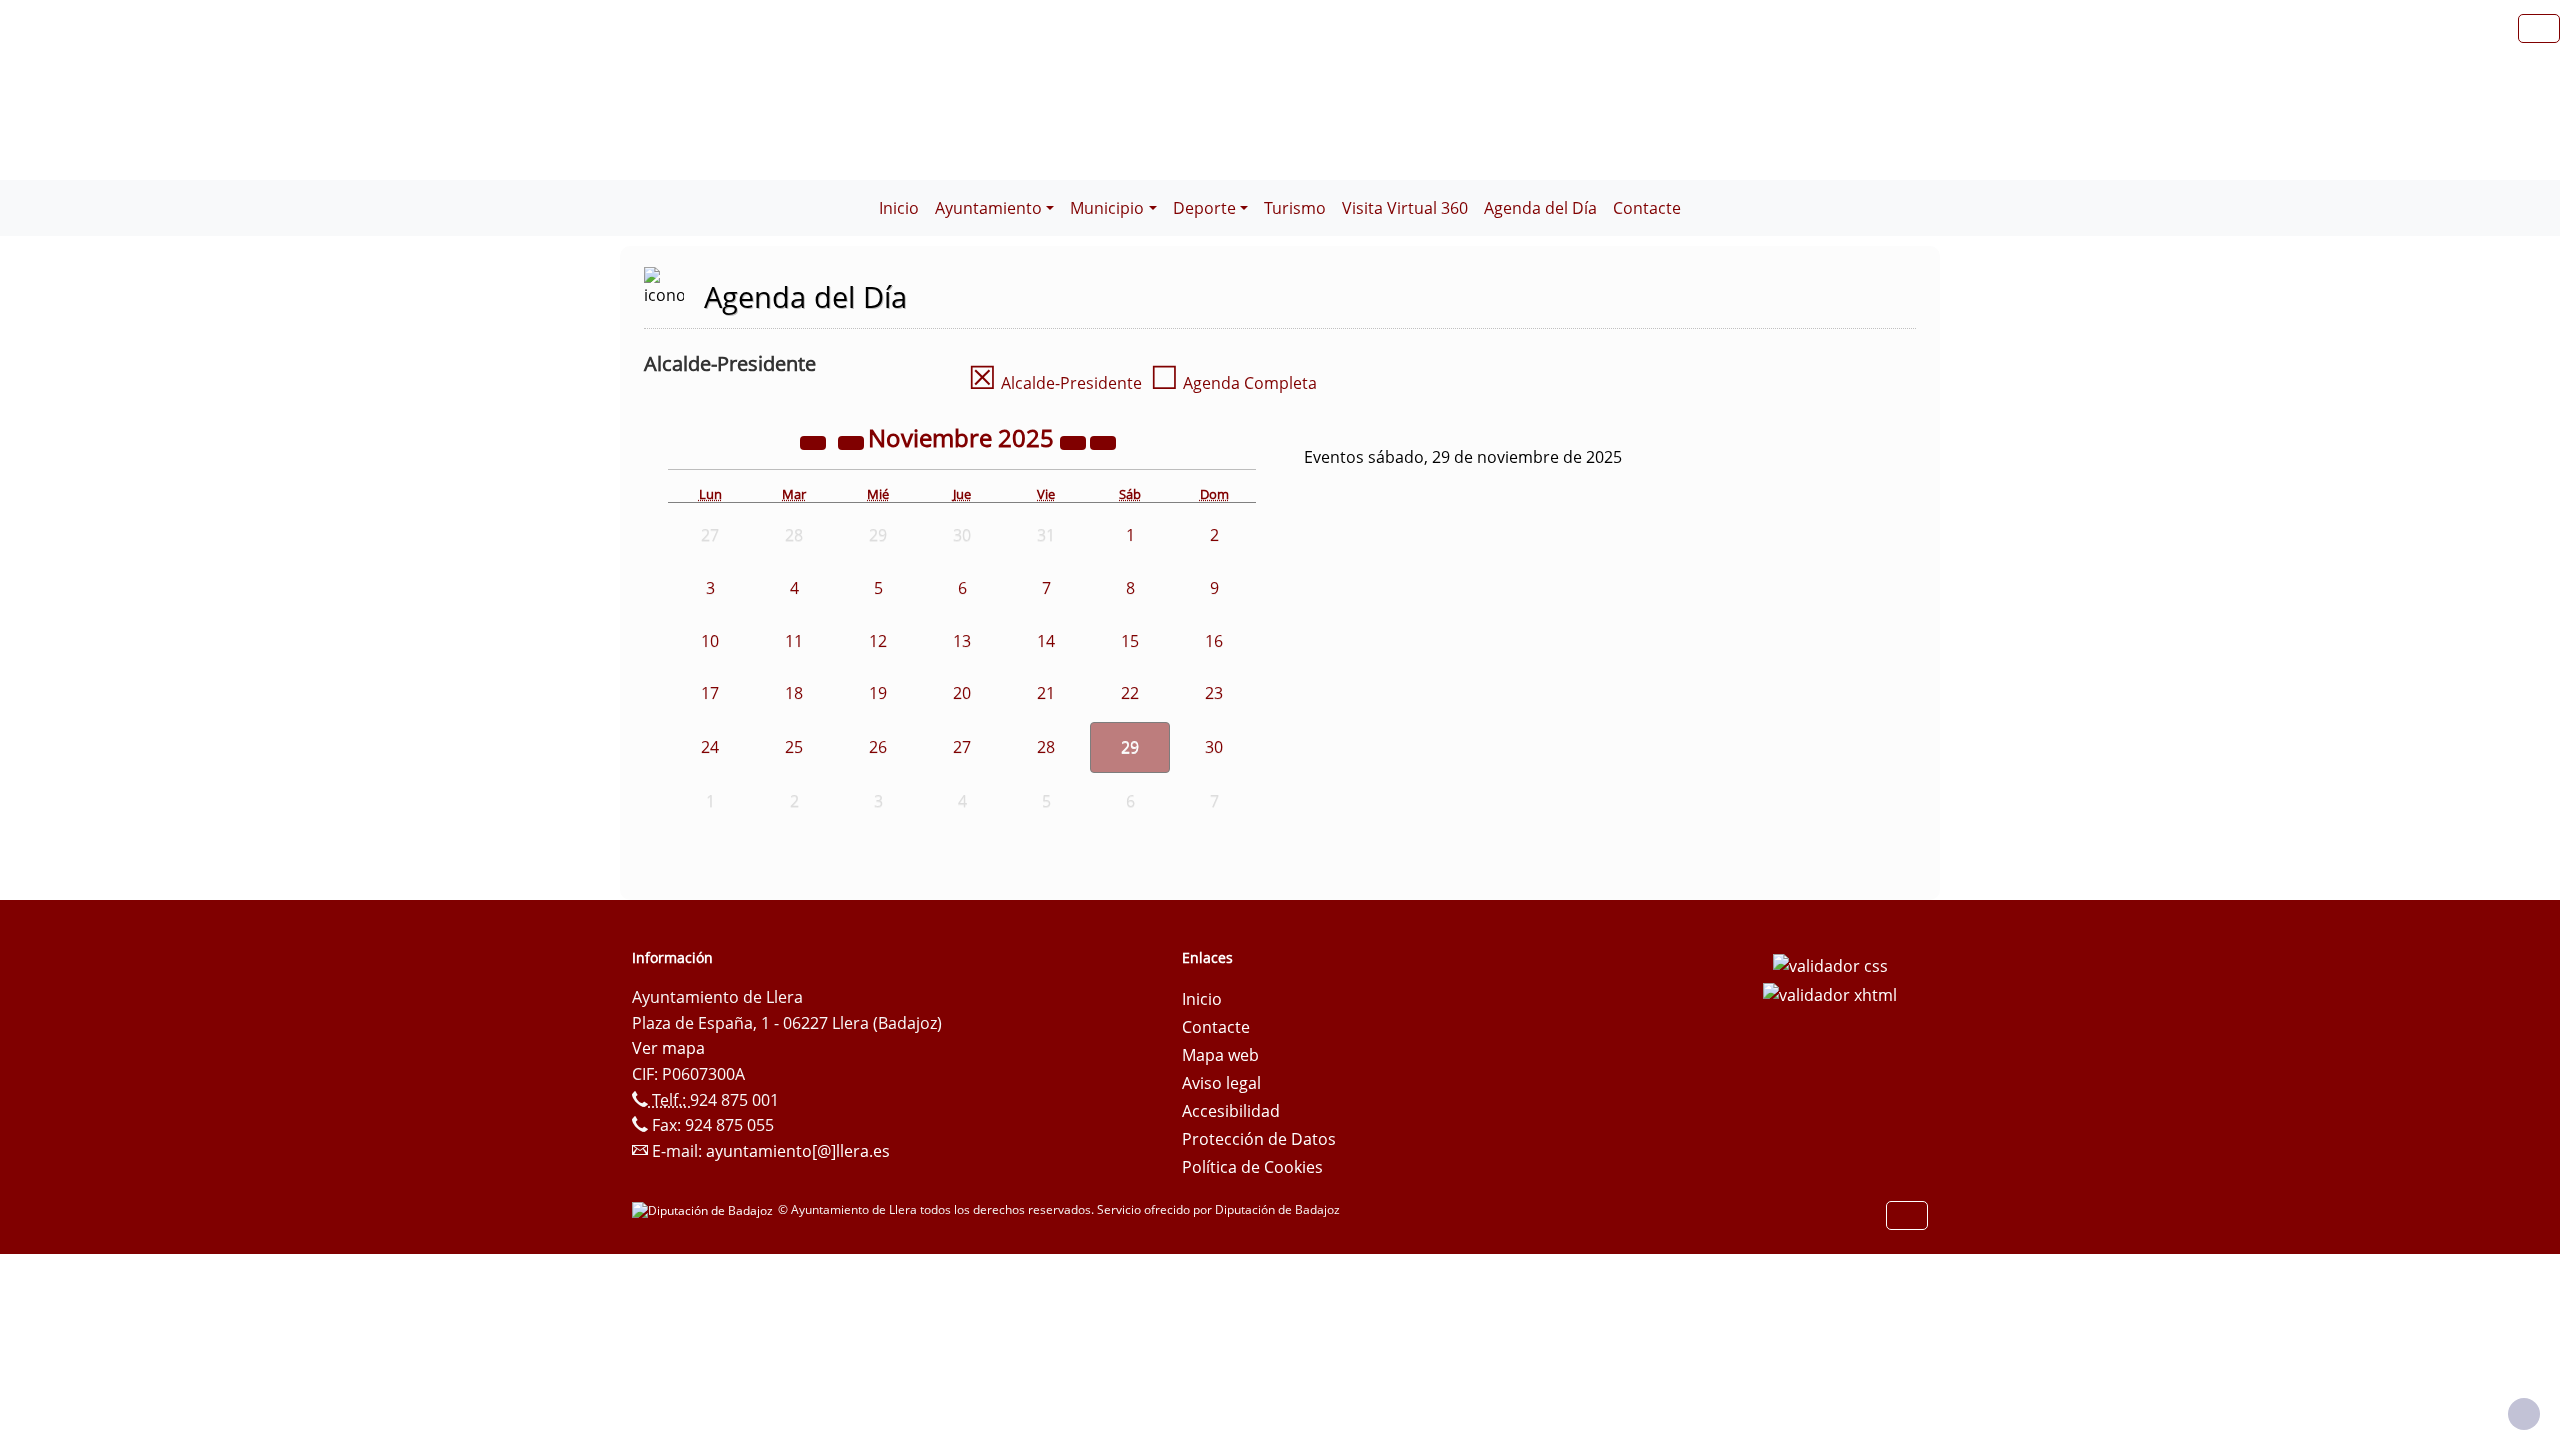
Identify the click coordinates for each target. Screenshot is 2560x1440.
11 (794, 641)
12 (878, 641)
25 (794, 747)
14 (1046, 641)
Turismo (1295, 208)
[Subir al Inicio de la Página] (2524, 1414)
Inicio (899, 208)
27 (962, 747)
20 (962, 693)
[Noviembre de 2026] (1075, 441)
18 (794, 693)
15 (1130, 641)
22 (1130, 693)
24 (710, 747)
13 (962, 641)
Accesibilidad (1231, 1111)
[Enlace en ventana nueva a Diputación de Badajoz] (705, 1209)
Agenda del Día (1540, 208)
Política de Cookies (1252, 1167)
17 (710, 693)
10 (710, 641)
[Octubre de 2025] (853, 441)
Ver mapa (668, 1048)
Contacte (1647, 208)
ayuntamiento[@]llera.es (798, 1151)
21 (1046, 693)
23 (1214, 693)
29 (1130, 747)
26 (878, 747)
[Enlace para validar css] (1830, 964)
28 (1046, 747)
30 (1214, 747)
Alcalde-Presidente (1055, 383)
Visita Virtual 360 (1405, 208)
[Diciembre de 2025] (1103, 441)
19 (878, 693)
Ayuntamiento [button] (988, 208)
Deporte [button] (1204, 208)
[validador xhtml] (1830, 994)
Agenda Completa (1233, 383)
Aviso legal (1221, 1083)
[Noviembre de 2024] (815, 441)
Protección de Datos (1259, 1139)
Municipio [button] (1107, 208)
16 (1214, 641)
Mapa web (1220, 1055)
